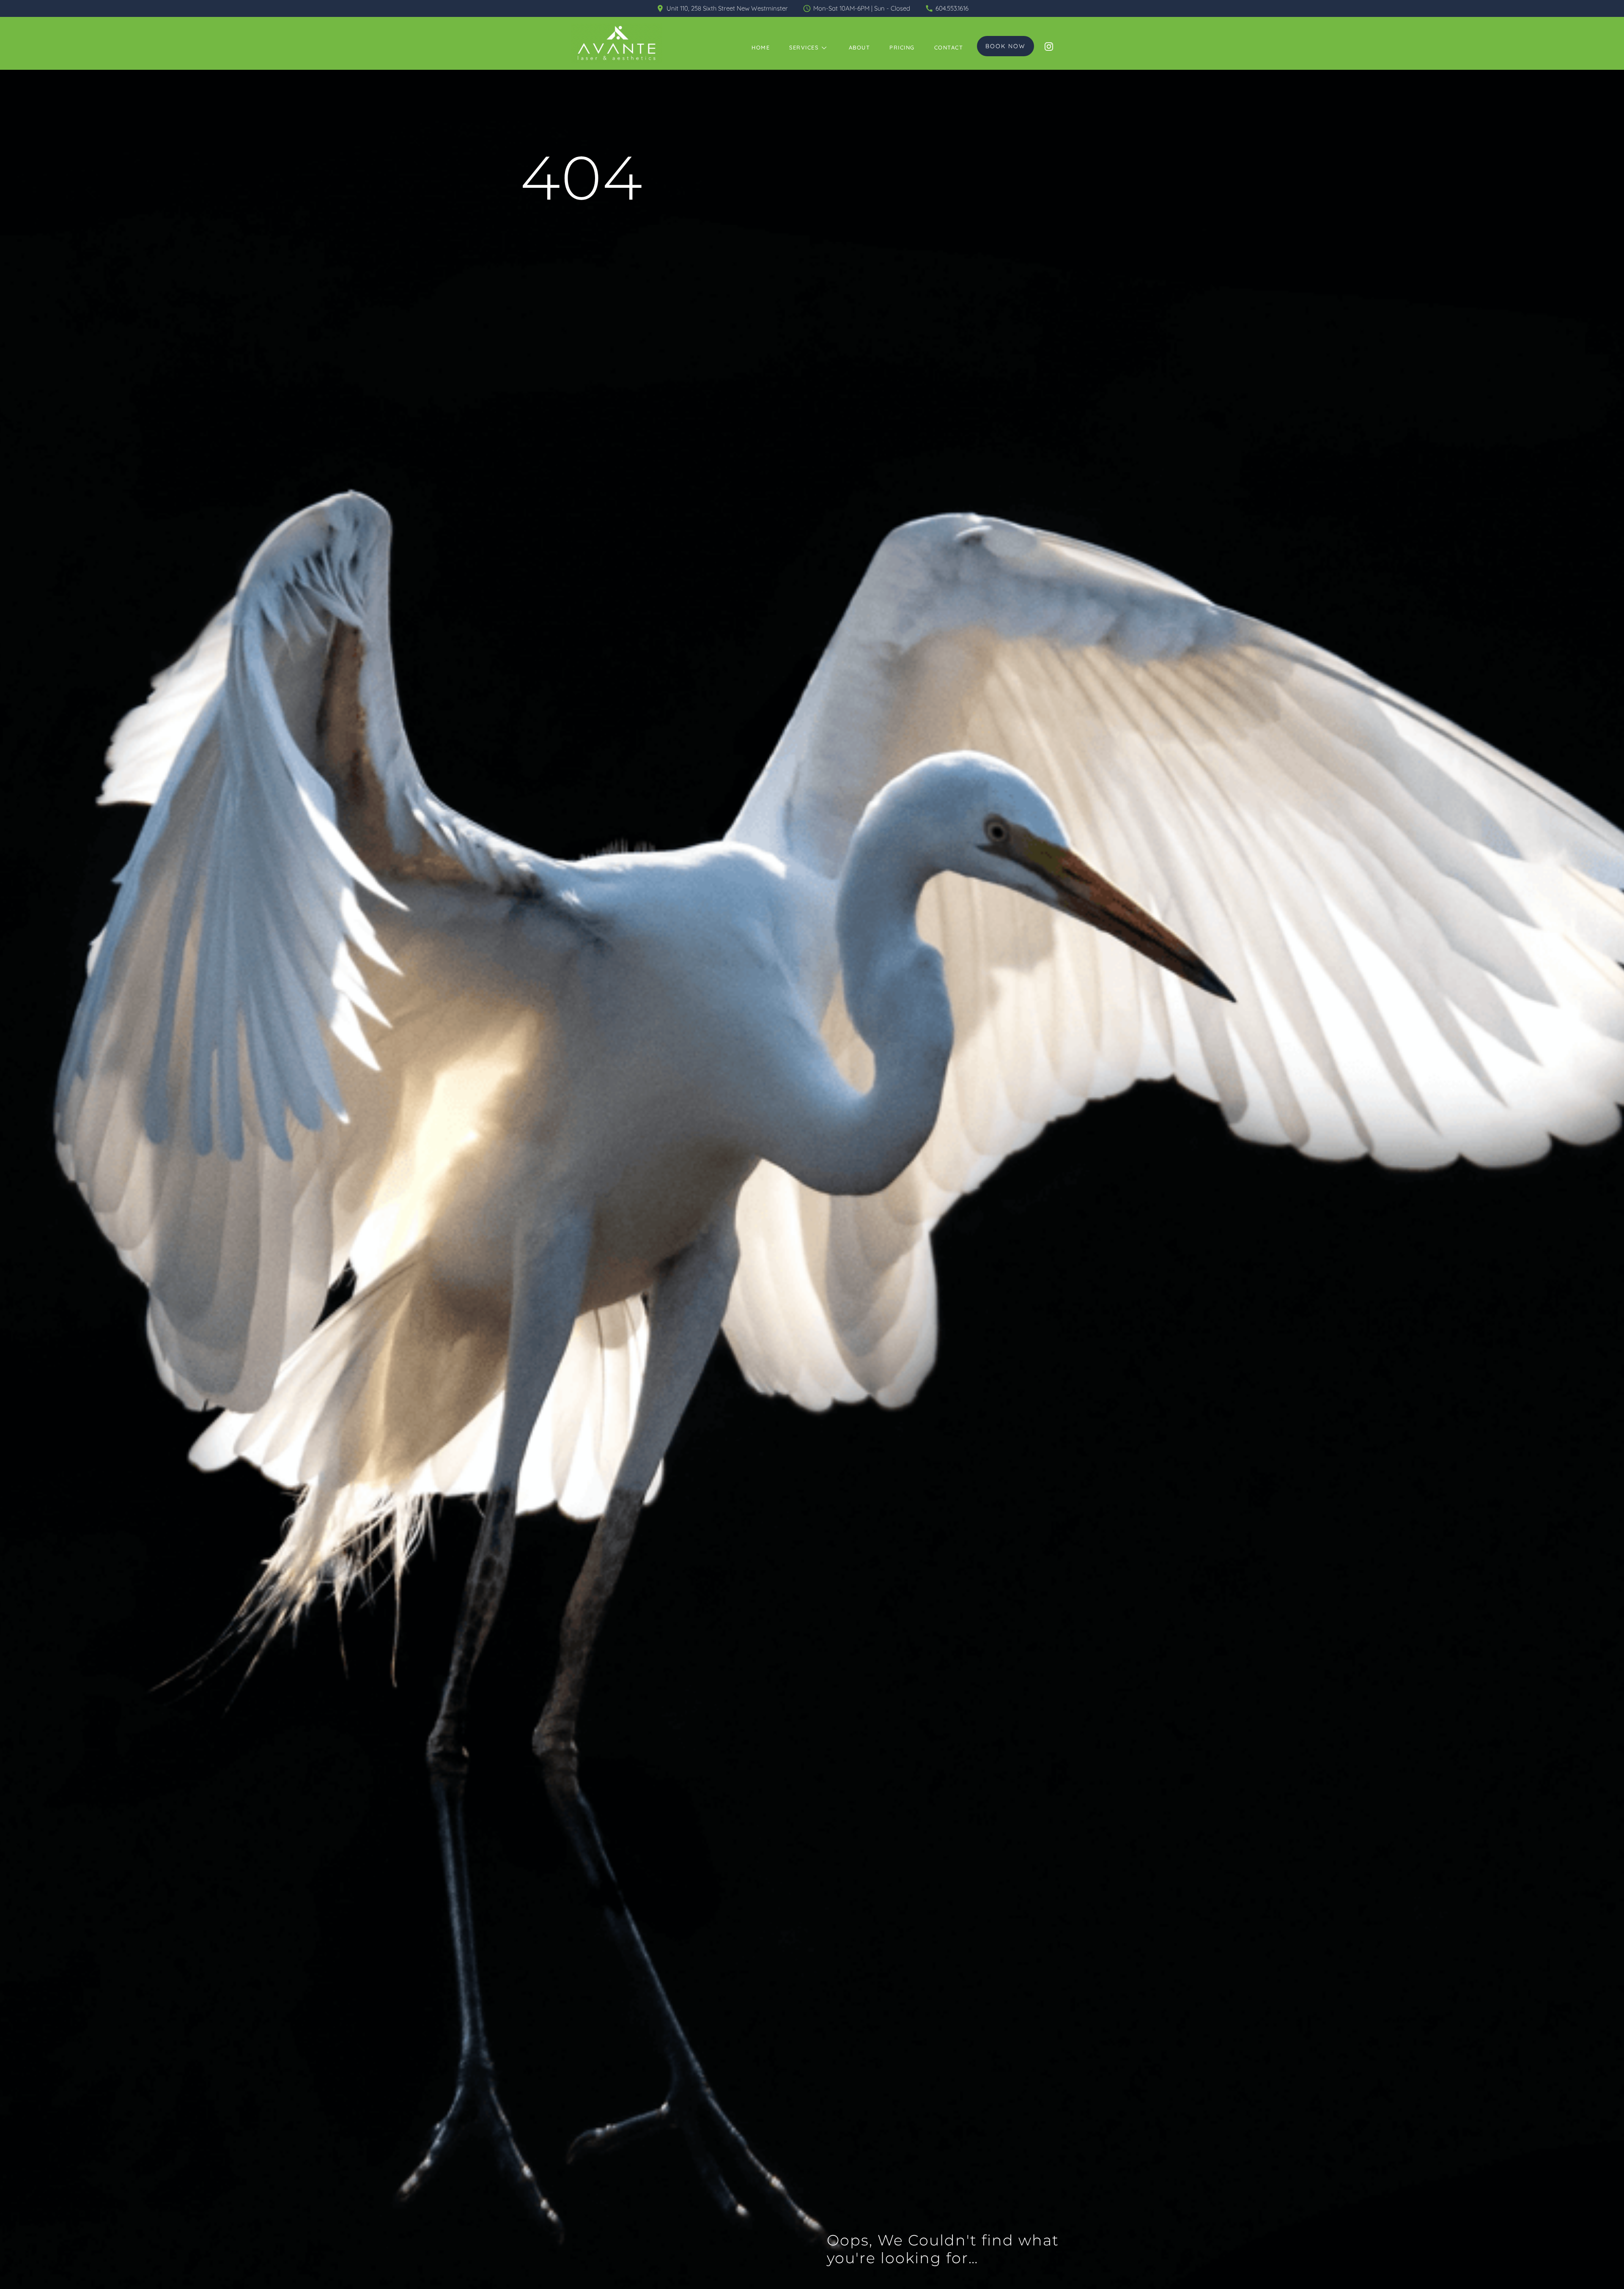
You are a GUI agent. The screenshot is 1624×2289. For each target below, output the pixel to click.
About (860, 47)
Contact (949, 47)
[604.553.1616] (929, 8)
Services (804, 47)
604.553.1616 (952, 8)
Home (761, 47)
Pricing (902, 47)
